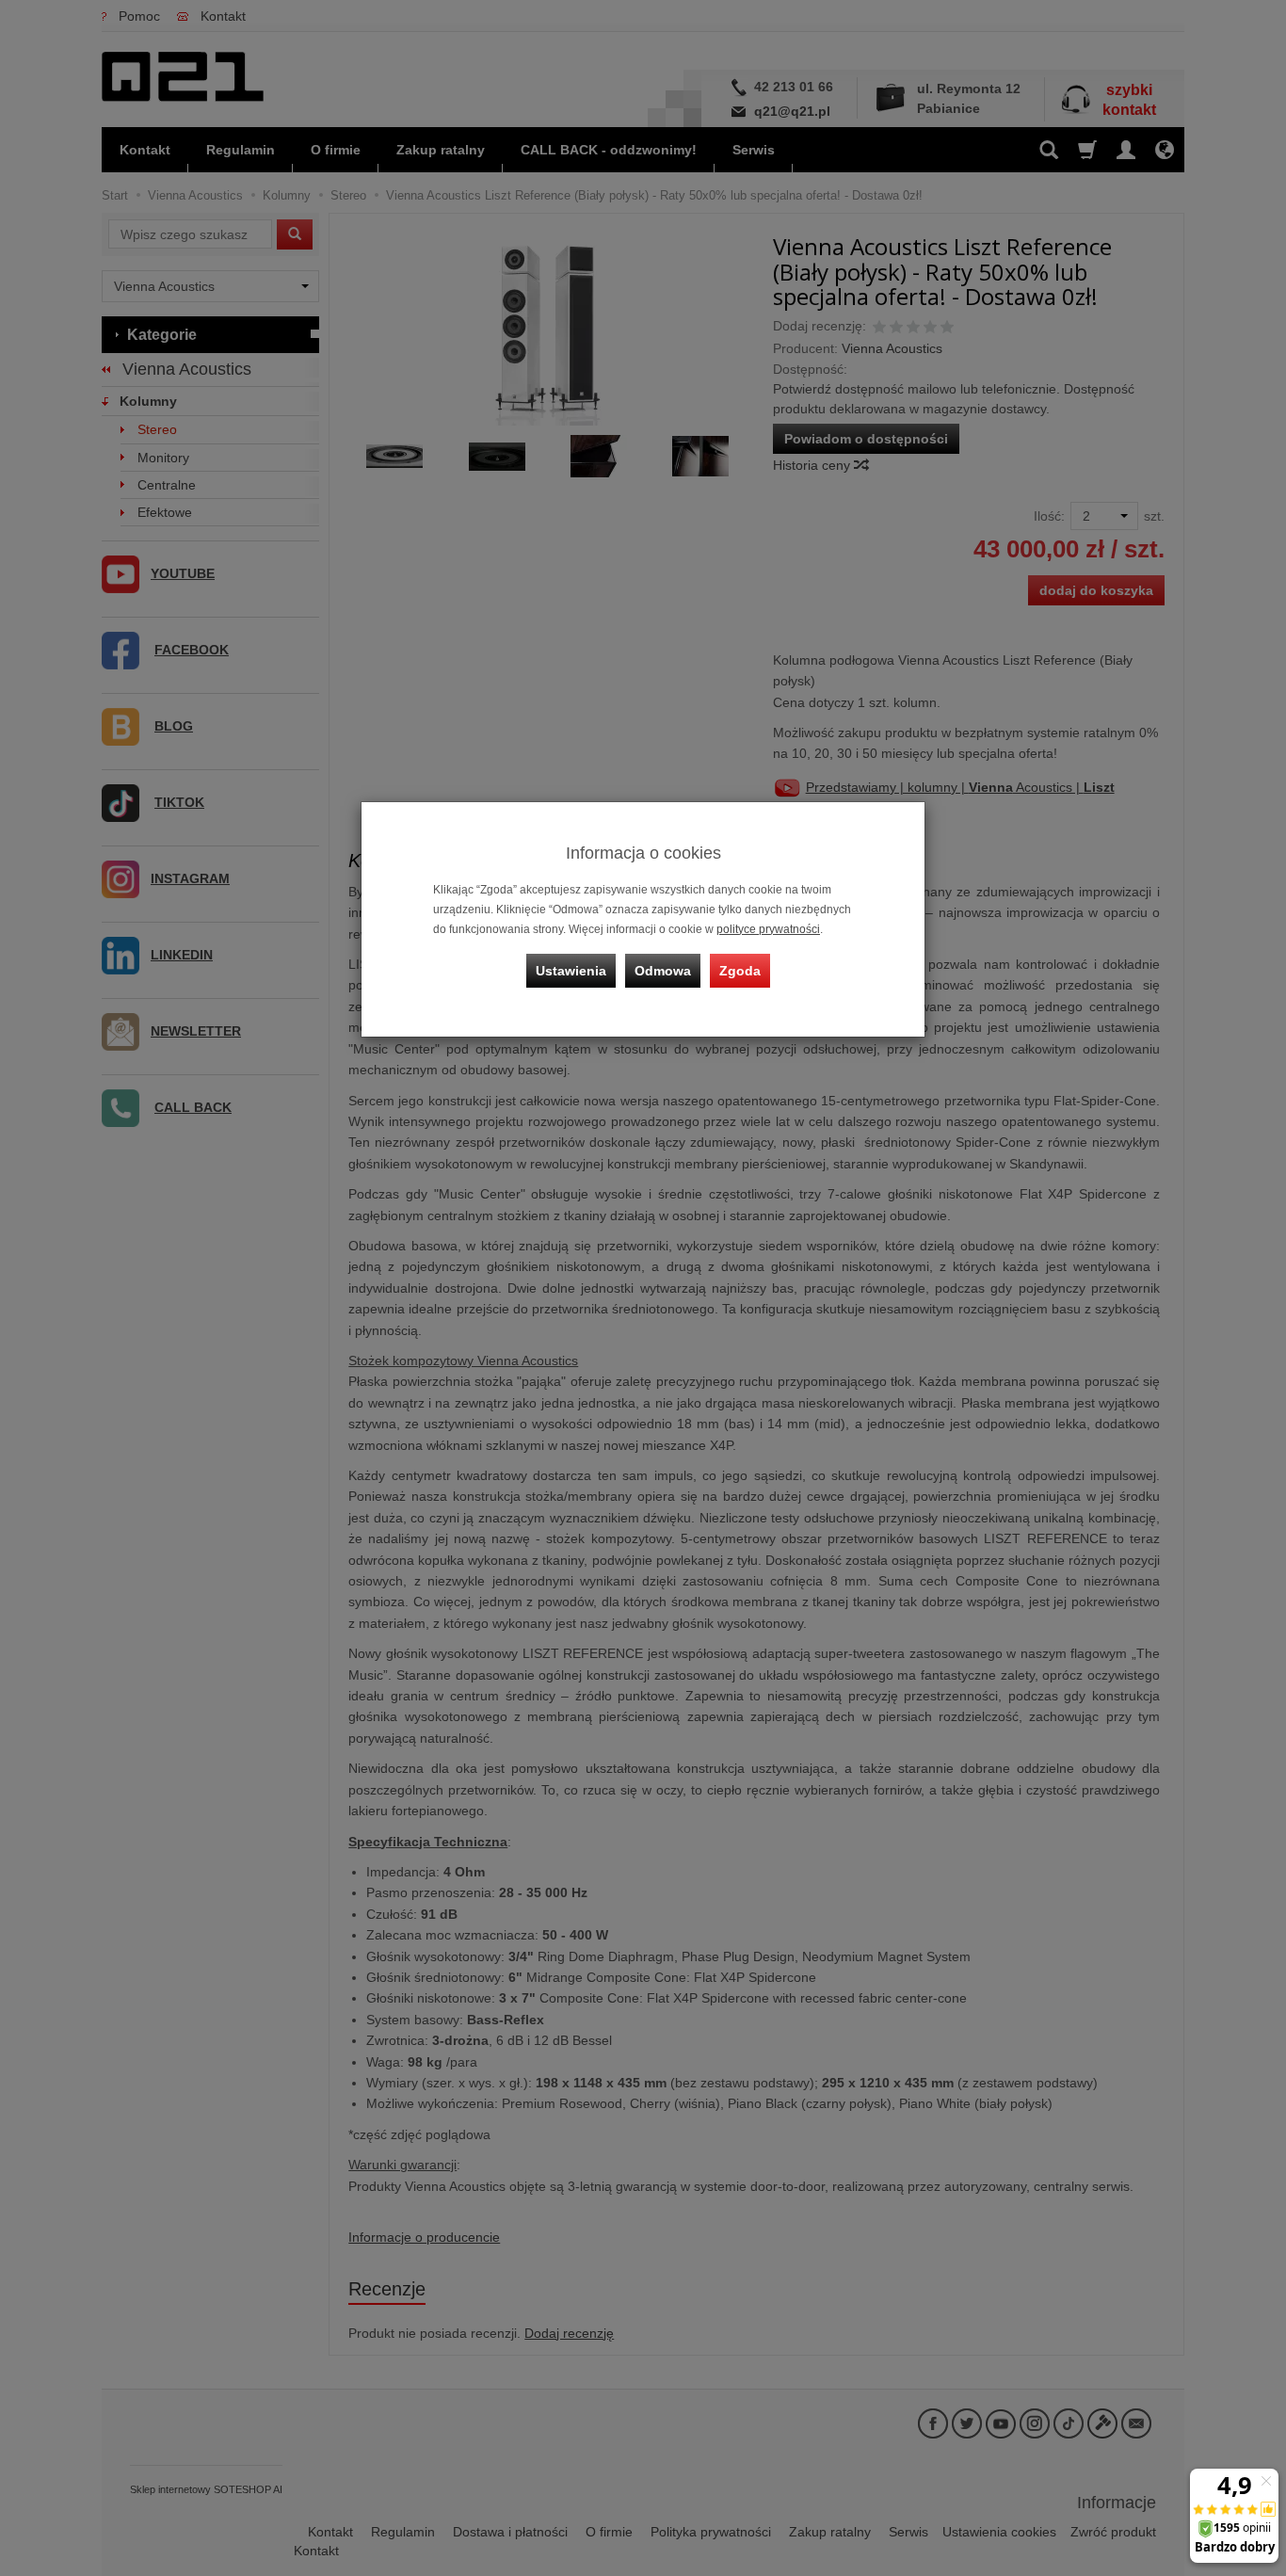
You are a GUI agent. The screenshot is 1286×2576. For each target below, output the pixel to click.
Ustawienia (571, 971)
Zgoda (740, 971)
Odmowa (663, 971)
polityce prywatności (768, 929)
